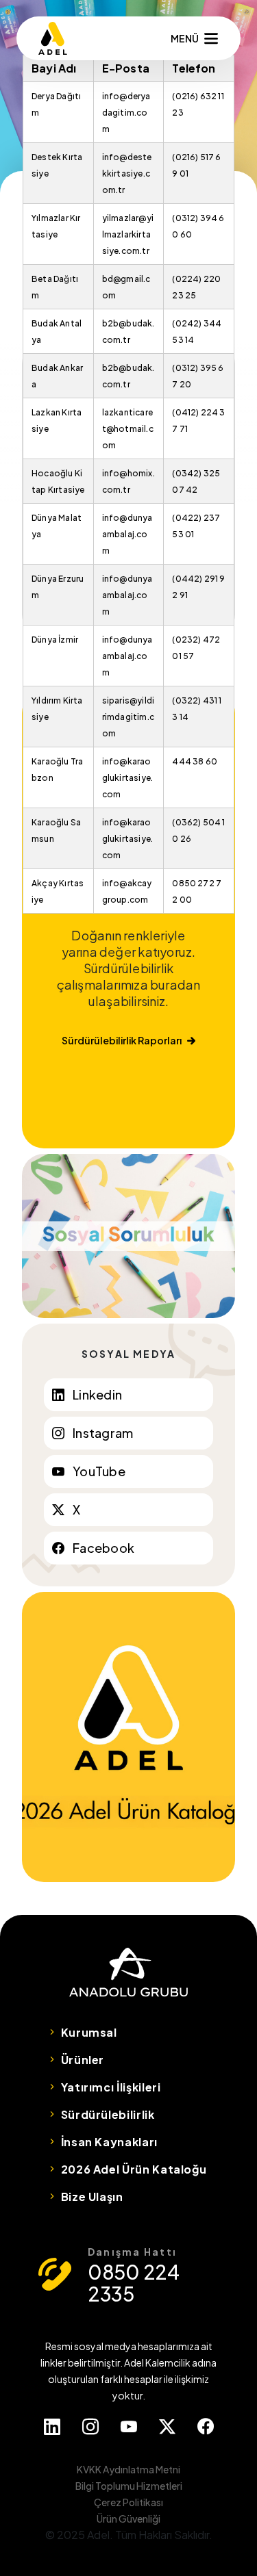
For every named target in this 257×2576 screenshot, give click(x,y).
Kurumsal (89, 2032)
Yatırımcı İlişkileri (111, 2087)
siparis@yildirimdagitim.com (128, 717)
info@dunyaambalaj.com (127, 534)
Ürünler (83, 2060)
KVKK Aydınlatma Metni (128, 2469)
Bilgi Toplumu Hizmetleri (129, 2486)
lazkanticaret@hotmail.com (128, 429)
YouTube (99, 1471)
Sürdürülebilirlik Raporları (122, 1040)
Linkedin (97, 1394)
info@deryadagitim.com (126, 113)
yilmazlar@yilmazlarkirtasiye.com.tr (128, 234)
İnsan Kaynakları (109, 2142)
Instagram (103, 1433)
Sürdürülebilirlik (108, 2114)
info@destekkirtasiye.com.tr (127, 173)
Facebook (103, 1548)
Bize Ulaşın (92, 2197)
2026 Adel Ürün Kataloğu (134, 2169)
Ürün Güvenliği (128, 2519)
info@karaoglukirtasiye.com (128, 778)
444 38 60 (195, 761)
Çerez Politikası (128, 2502)
